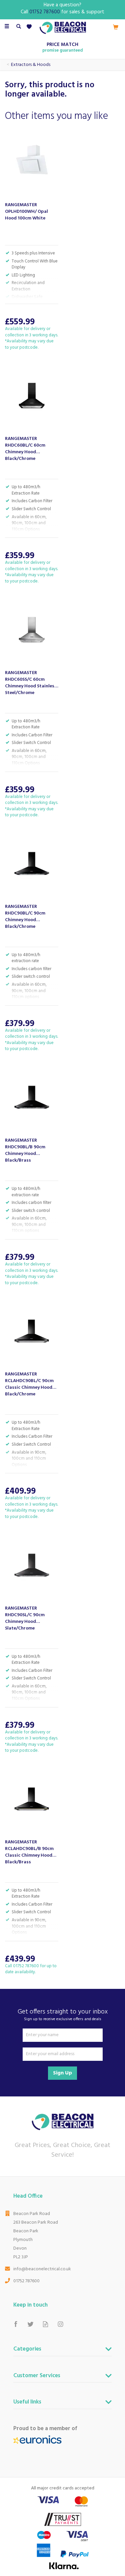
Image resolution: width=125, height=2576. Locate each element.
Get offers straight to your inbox (63, 2015)
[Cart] (116, 27)
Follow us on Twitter (30, 2324)
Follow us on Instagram (60, 2324)
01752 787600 (26, 2281)
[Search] (19, 27)
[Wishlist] (30, 27)
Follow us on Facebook (15, 2324)
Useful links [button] (27, 2403)
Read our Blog (45, 2324)
